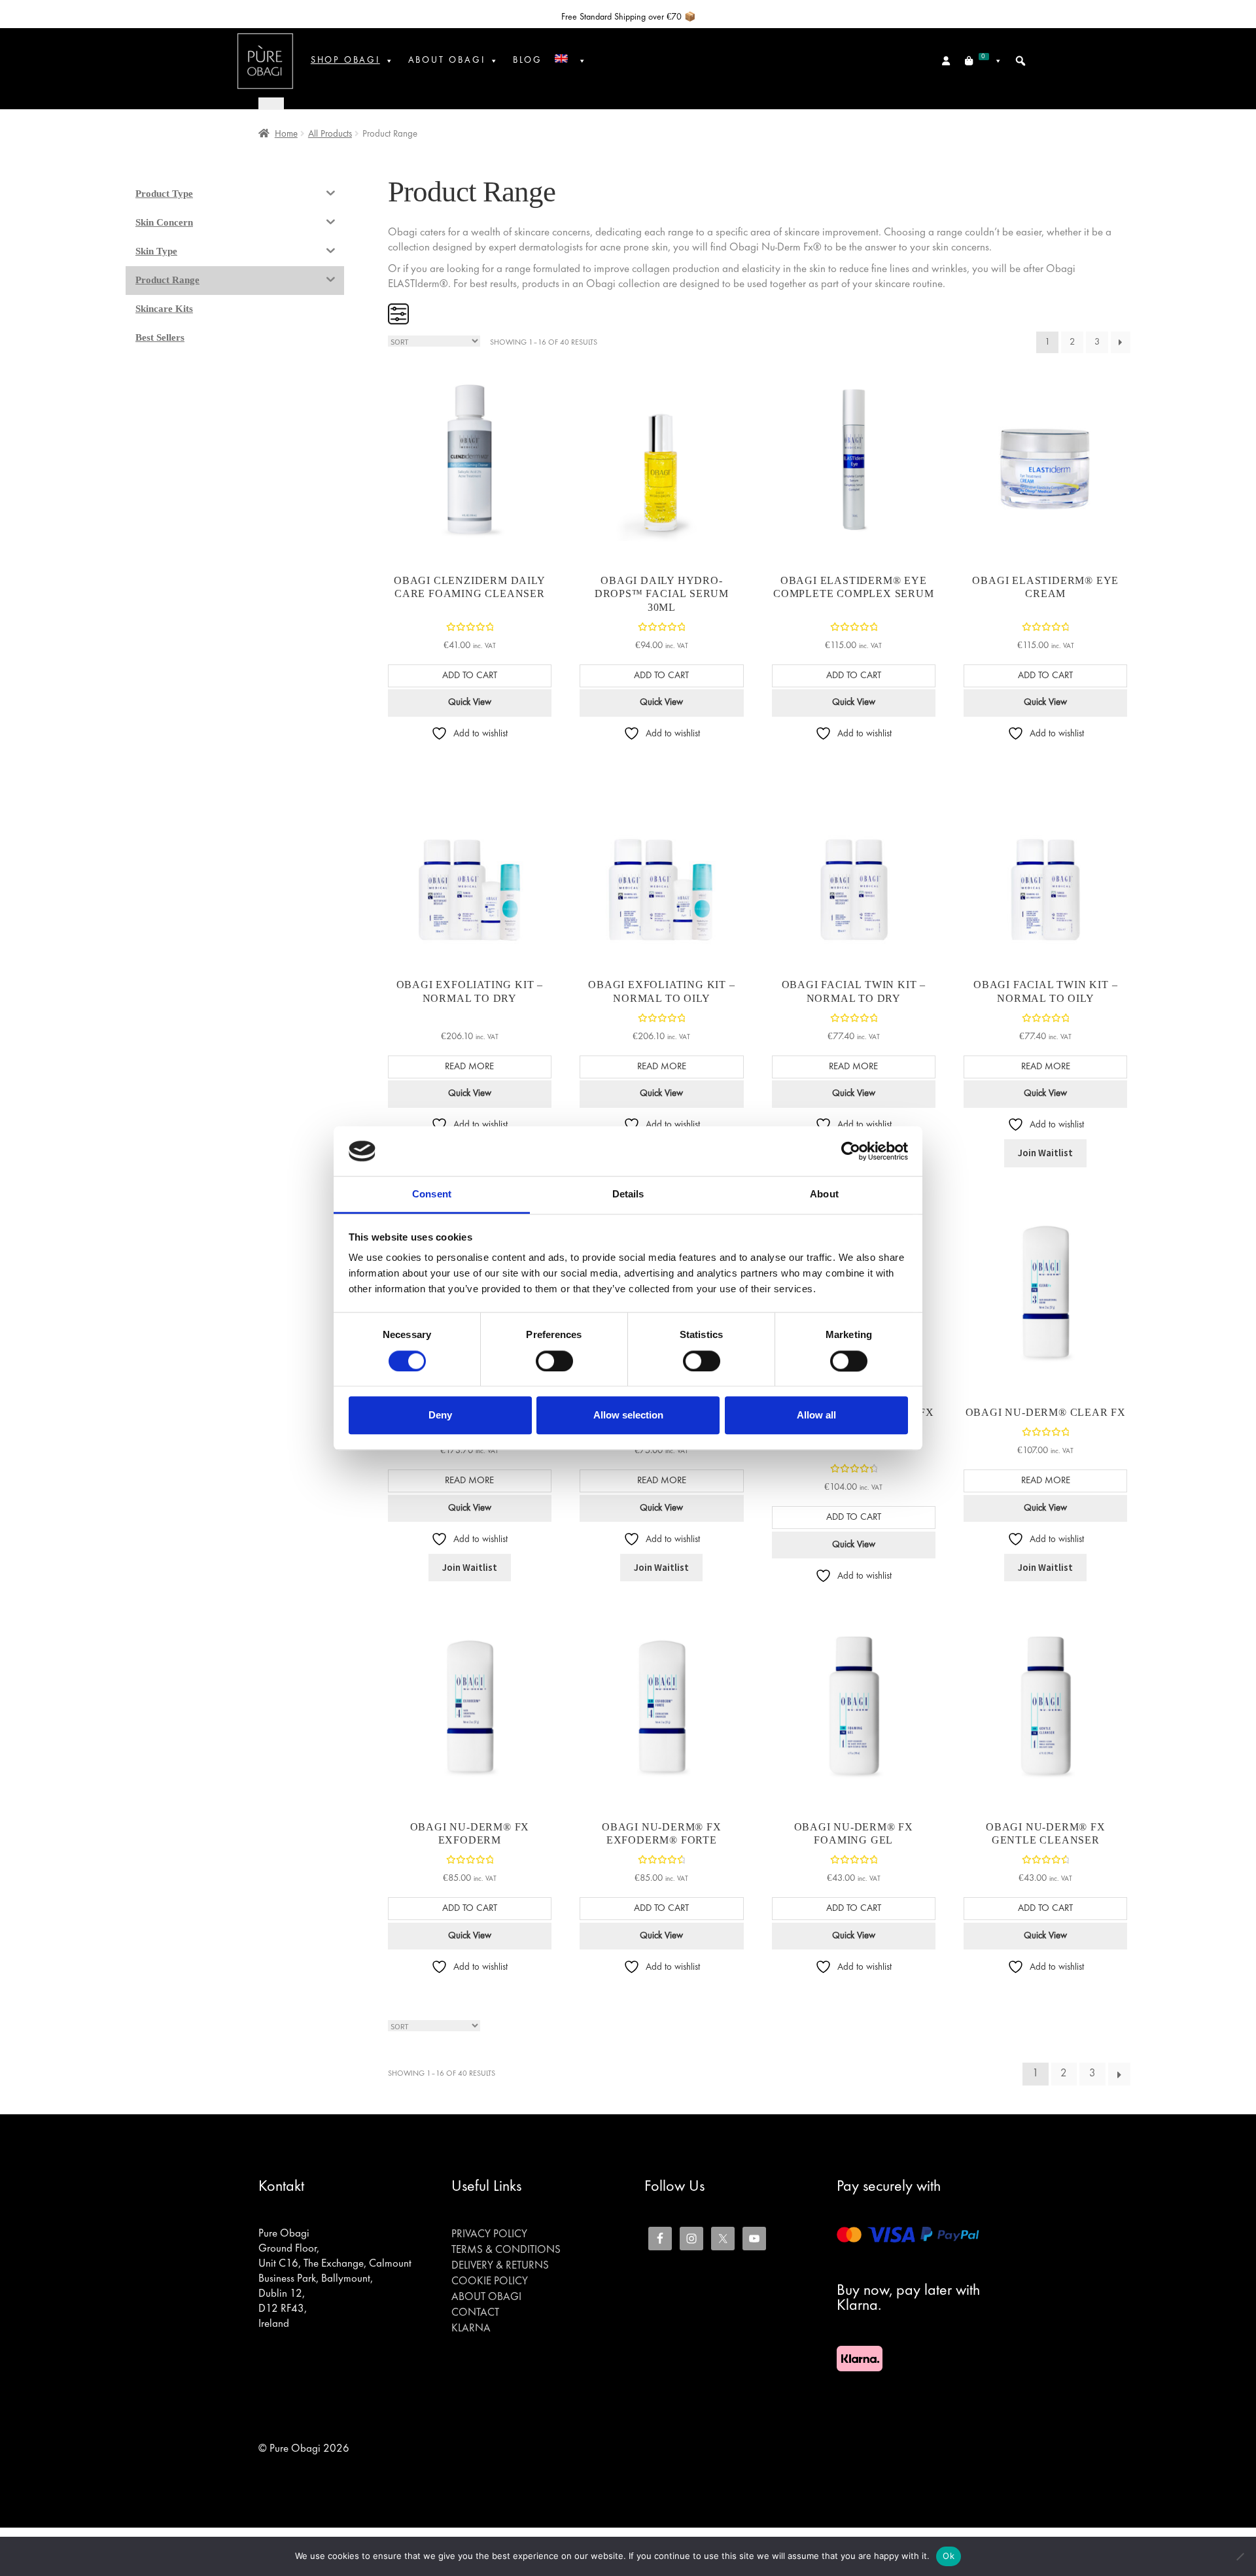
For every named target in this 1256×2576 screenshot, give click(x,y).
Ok (949, 2556)
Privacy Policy (489, 2235)
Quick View (470, 702)
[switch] (554, 1361)
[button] (1020, 61)
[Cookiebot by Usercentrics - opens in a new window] (851, 1151)
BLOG (527, 60)
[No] (1240, 2556)
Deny (440, 1415)
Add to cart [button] (470, 676)
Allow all (816, 1415)
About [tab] (824, 1194)
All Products (330, 134)
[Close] (271, 103)
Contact (475, 2313)
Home (286, 134)
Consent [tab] (432, 1194)
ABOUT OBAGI (447, 60)
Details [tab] (628, 1194)
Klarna (471, 2329)
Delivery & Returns (500, 2266)
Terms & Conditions (506, 2250)
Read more (469, 1067)
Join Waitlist (1045, 1153)
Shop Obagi (345, 60)
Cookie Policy (490, 2282)
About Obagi (486, 2297)
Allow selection (628, 1415)
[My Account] (947, 61)
